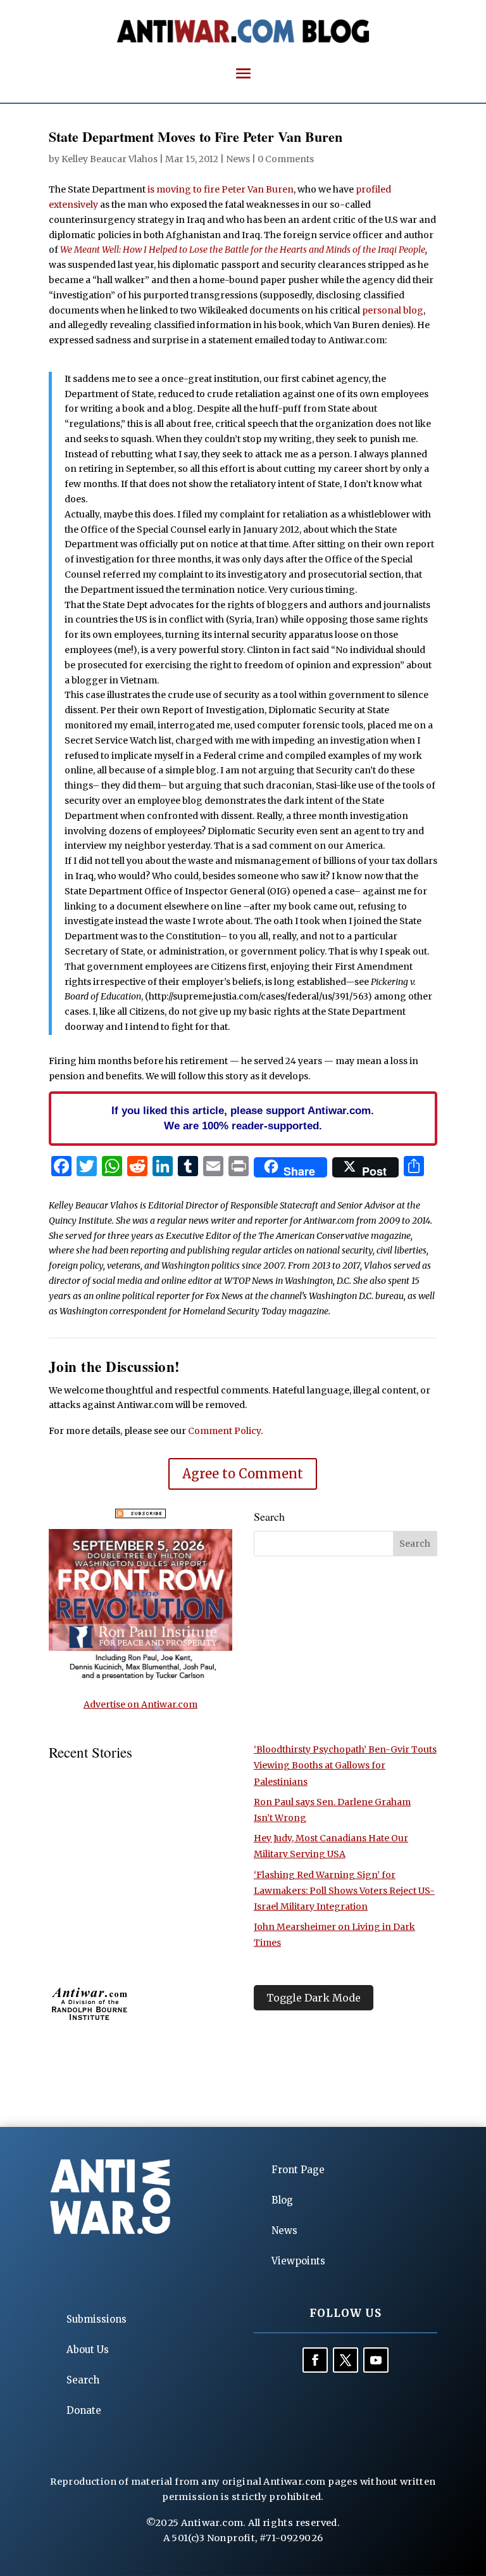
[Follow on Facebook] (315, 2360)
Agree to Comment (243, 1474)
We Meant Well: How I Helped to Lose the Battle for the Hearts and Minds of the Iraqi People (243, 250)
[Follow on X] (346, 2360)
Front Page (298, 2170)
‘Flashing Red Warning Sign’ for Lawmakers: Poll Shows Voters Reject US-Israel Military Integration (344, 1891)
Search (83, 2380)
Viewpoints (298, 2261)
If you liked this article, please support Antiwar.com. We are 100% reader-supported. (243, 1118)
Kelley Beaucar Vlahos (109, 159)
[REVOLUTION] (140, 1678)
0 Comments (286, 159)
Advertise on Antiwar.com (140, 1704)
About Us (88, 2350)
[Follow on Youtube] (376, 2360)
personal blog (393, 310)
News (238, 159)
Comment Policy (224, 1431)
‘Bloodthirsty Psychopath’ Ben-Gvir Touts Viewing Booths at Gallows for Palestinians (345, 1765)
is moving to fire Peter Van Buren (221, 189)
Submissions (97, 2319)
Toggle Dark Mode (314, 1998)
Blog (282, 2200)
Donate (84, 2410)
